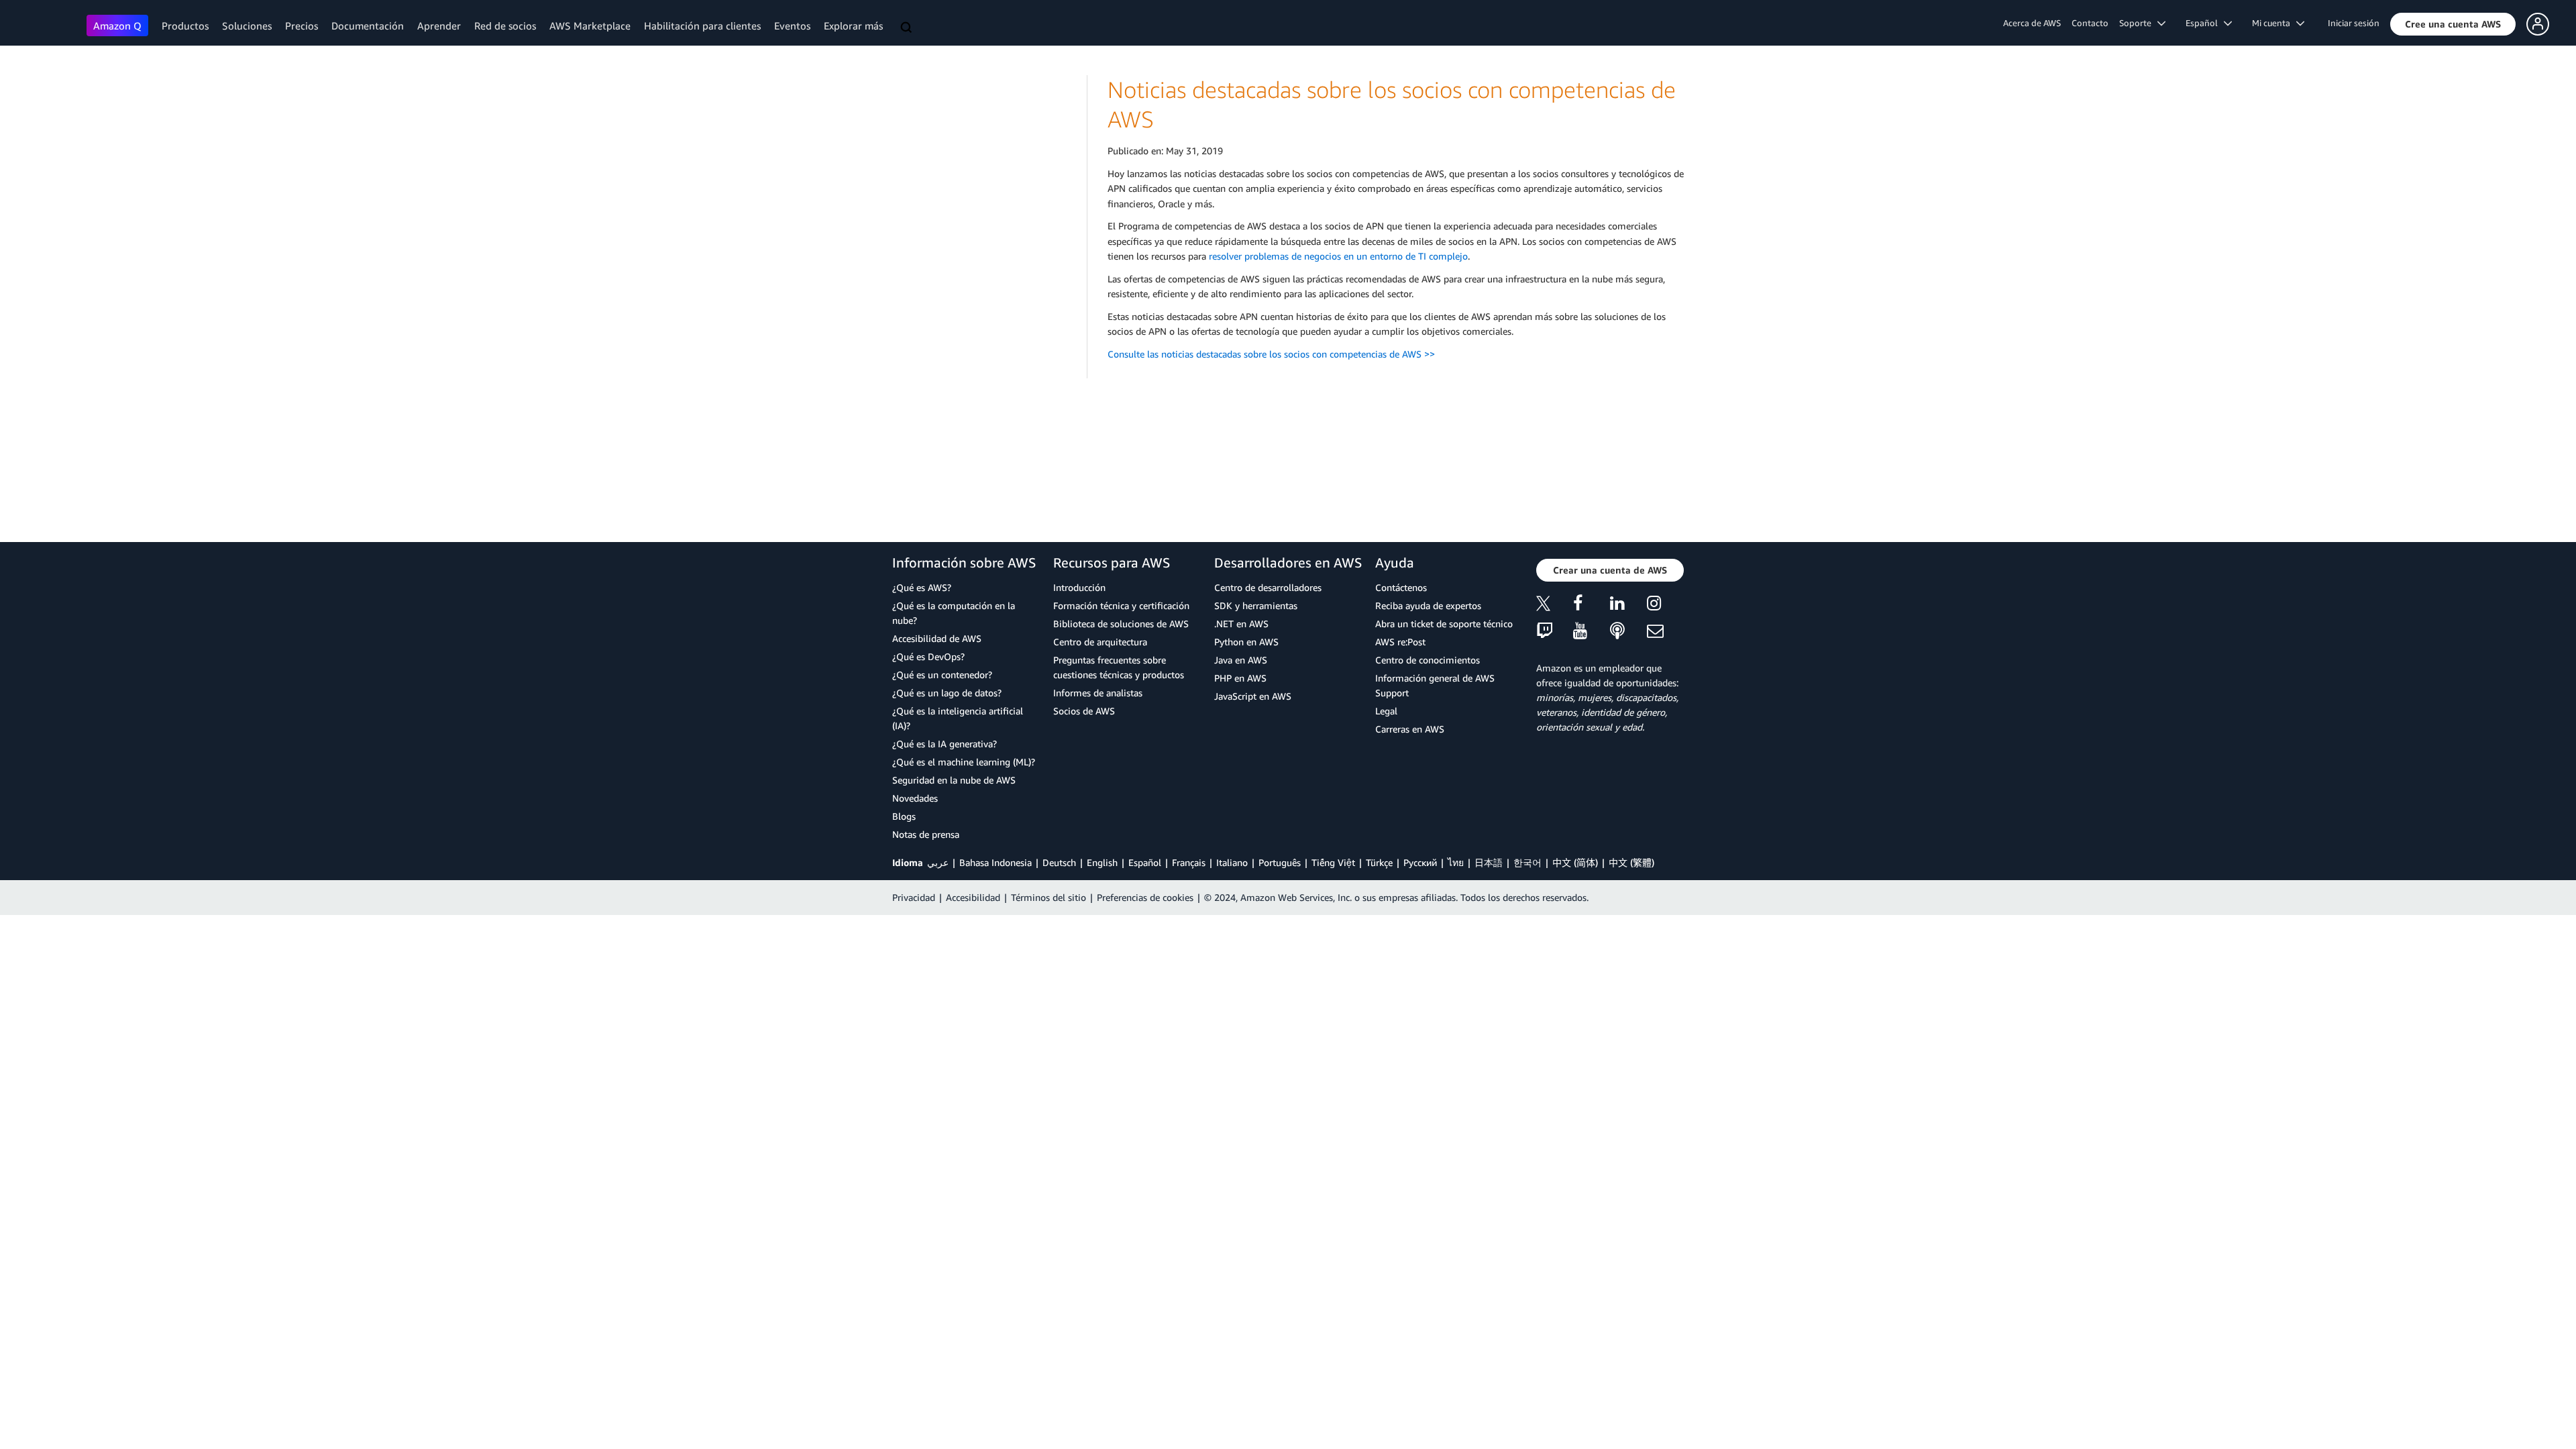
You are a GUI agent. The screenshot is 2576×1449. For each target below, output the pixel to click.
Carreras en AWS (1410, 729)
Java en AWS (1241, 660)
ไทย (1456, 862)
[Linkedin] (1628, 605)
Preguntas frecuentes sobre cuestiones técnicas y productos (1119, 667)
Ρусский (1420, 862)
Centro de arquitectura (1100, 642)
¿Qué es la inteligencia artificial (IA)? (958, 718)
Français (1189, 862)
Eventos (792, 25)
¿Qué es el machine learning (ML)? (964, 762)
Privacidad (914, 897)
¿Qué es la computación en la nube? (954, 613)
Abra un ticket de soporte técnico (1444, 624)
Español (1145, 862)
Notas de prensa (926, 834)
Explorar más (853, 25)
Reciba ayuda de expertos (1428, 605)
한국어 (1527, 862)
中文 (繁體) (1631, 862)
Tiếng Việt (1333, 862)
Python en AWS (1246, 642)
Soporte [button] (2138, 23)
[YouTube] (1592, 632)
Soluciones (247, 25)
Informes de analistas (1098, 693)
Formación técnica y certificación (1121, 605)
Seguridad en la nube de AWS (954, 780)
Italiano (1232, 862)
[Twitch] (1555, 632)
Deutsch (1059, 862)
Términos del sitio (1049, 897)
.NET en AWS (1241, 624)
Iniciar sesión (2354, 23)
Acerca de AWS (2032, 23)
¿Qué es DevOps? (928, 656)
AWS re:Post (1400, 642)
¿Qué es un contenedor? (942, 675)
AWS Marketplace (590, 25)
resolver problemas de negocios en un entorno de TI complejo (1338, 256)
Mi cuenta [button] (2274, 23)
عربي (938, 862)
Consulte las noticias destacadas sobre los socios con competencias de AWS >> (1273, 354)
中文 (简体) (1575, 862)
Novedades (915, 798)
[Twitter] (1555, 605)
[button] (2453, 24)
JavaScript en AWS (1253, 696)
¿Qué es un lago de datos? (947, 693)
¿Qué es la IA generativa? (945, 744)
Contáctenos (1401, 587)
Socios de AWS (1084, 711)
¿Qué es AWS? (922, 587)
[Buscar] (908, 28)
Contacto (2090, 23)
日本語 (1489, 862)
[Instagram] (1665, 605)
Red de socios (505, 25)
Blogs (904, 816)
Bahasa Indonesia (996, 862)
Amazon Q (117, 25)
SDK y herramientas (1256, 605)
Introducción (1079, 587)
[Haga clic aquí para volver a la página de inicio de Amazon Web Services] (47, 24)
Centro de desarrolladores (1268, 587)
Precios (302, 25)
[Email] (1665, 632)
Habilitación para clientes (702, 25)
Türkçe (1379, 862)
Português (1280, 862)
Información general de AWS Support (1435, 685)
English (1102, 862)
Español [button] (2205, 23)
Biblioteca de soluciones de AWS (1121, 624)
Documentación (368, 25)
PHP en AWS (1240, 678)
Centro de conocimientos (1428, 660)
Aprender (439, 25)
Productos (185, 25)
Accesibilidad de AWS (937, 638)
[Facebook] (1592, 605)
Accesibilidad (973, 897)
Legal (1386, 711)
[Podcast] (1628, 632)
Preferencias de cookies (1145, 897)
